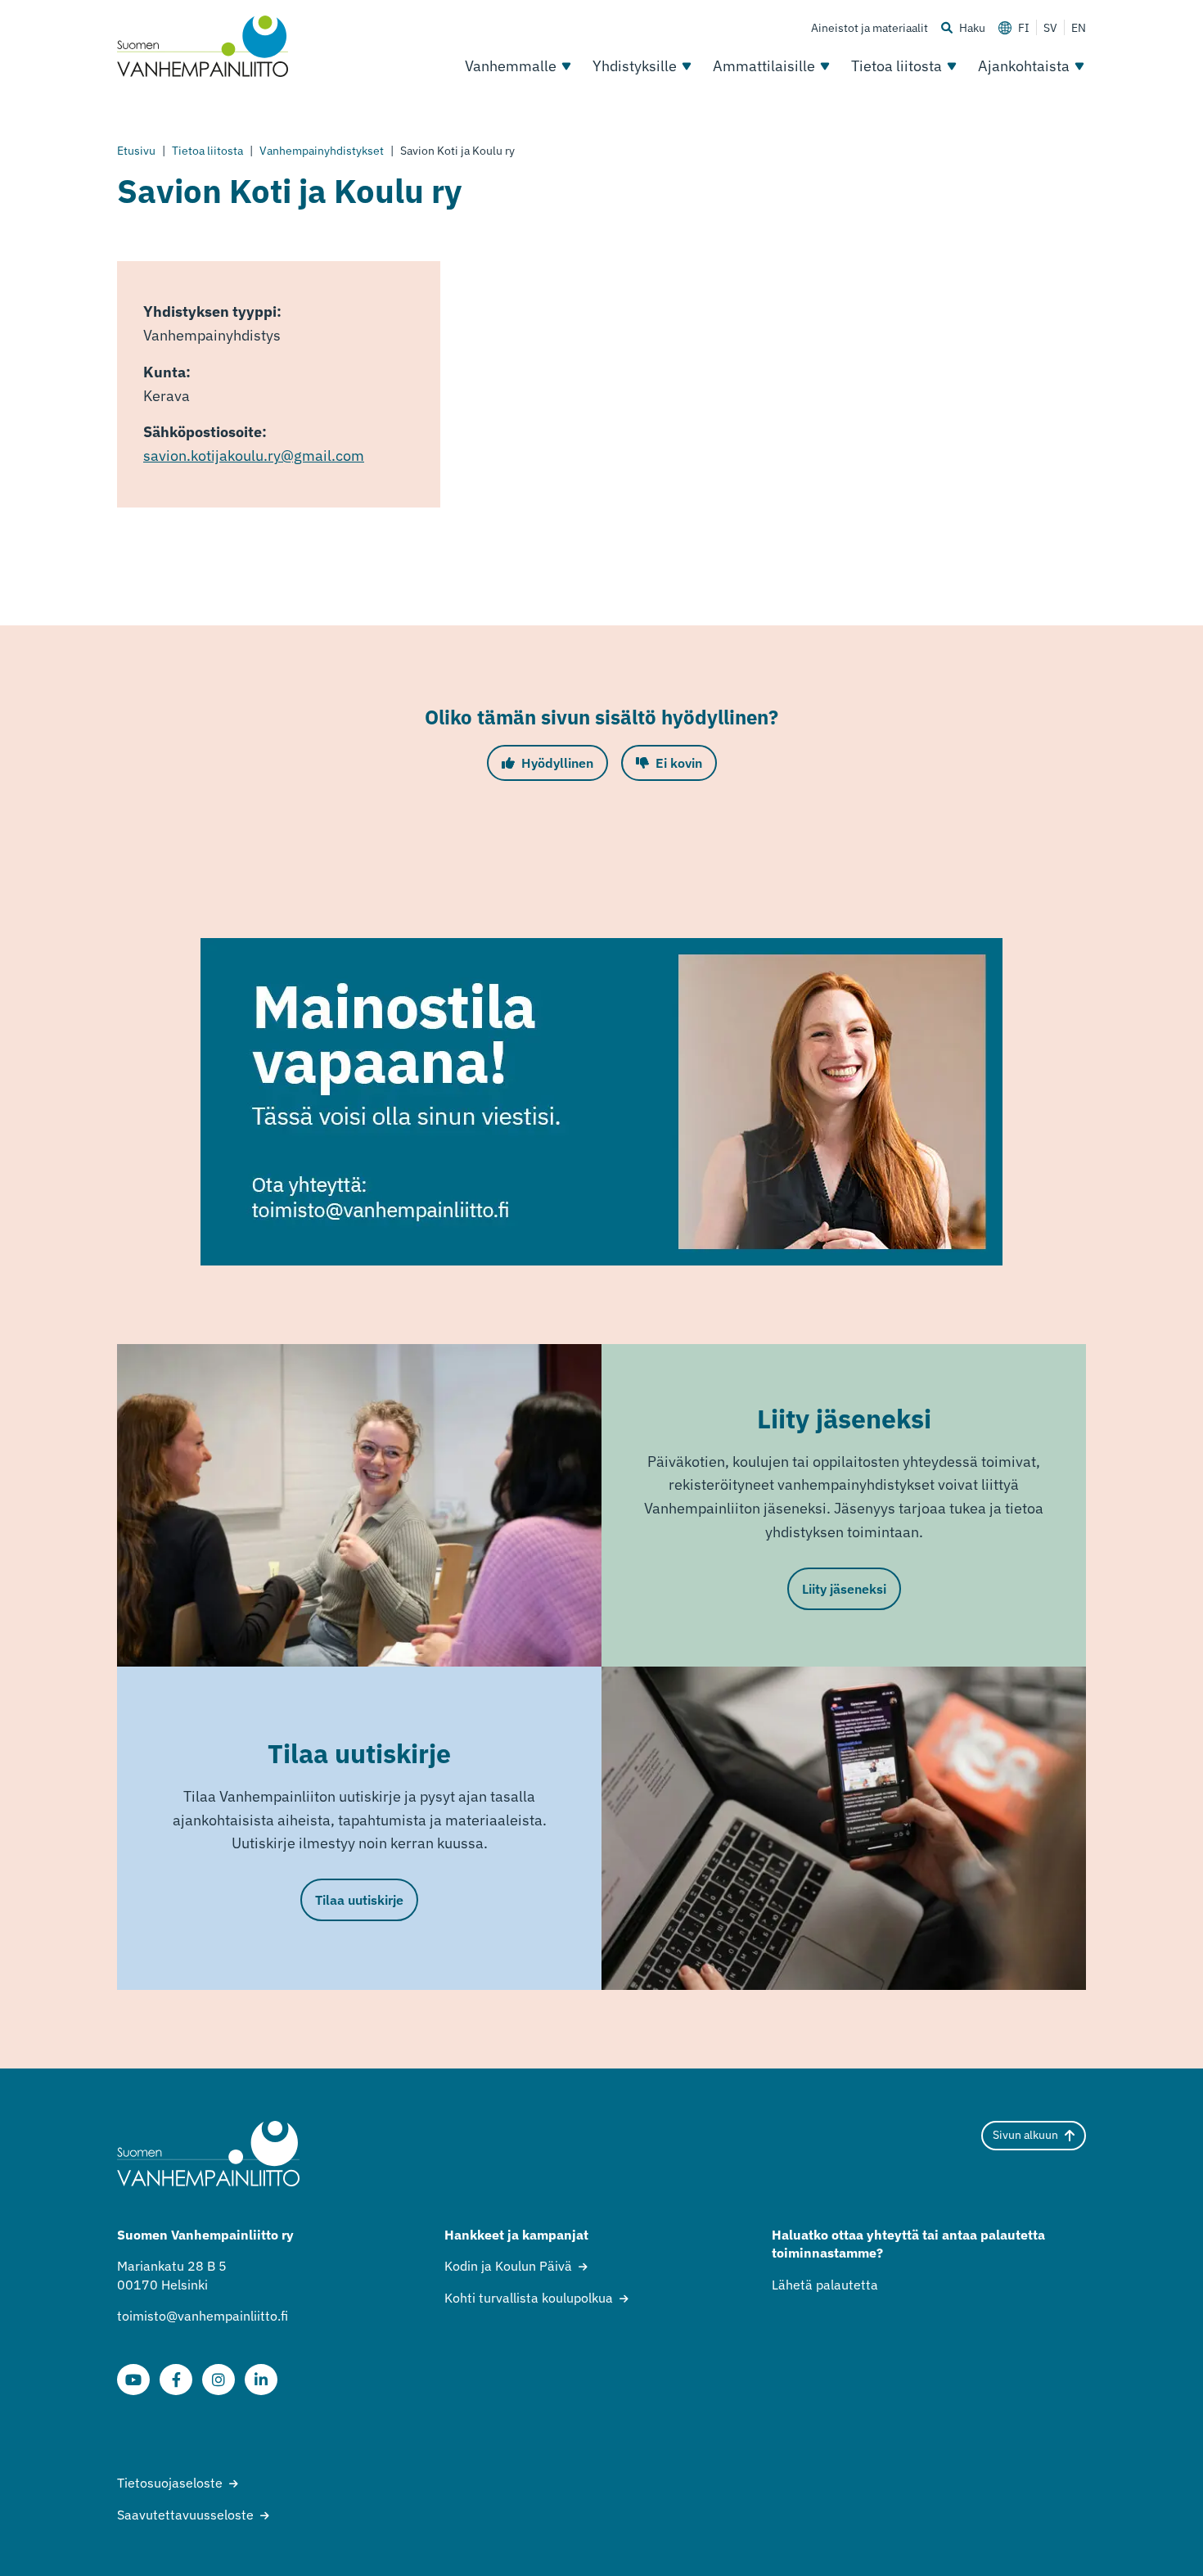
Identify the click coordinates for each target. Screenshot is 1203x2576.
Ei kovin (679, 763)
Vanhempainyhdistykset (322, 151)
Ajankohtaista (1024, 66)
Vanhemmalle (511, 66)
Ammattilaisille (764, 66)
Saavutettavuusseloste (185, 2515)
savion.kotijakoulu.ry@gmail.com (254, 456)
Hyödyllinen (557, 763)
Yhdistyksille (635, 66)
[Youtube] (133, 2380)
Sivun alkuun (1025, 2135)
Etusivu (136, 151)
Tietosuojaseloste (170, 2483)
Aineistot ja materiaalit (870, 28)
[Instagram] (219, 2380)
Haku (972, 28)
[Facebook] (176, 2380)
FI (1024, 28)
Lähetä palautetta (825, 2285)
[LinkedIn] (261, 2380)
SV (1050, 28)
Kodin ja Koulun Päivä (508, 2266)
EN (1079, 28)
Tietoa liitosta (897, 66)
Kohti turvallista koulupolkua (529, 2298)
